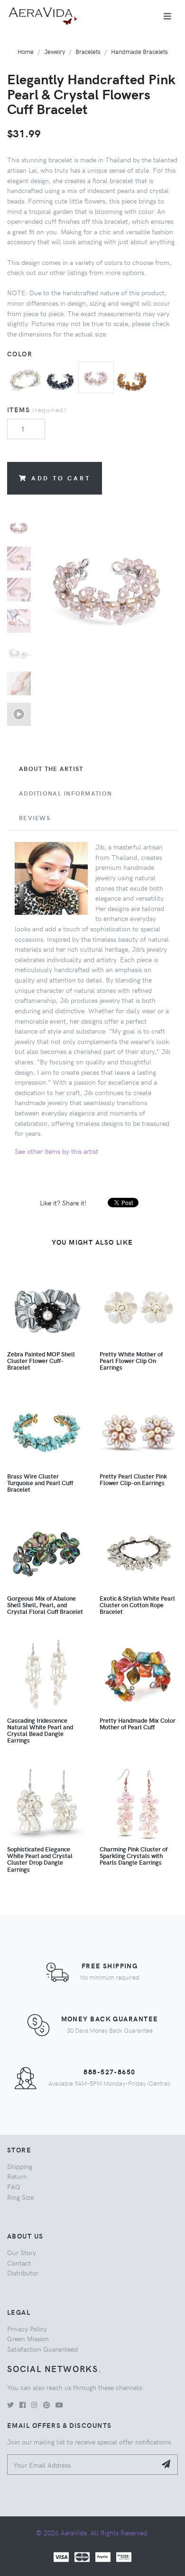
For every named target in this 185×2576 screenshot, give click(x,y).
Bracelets (88, 51)
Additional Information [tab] (65, 793)
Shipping (20, 2166)
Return (17, 2176)
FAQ (14, 2187)
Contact (19, 2263)
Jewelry (55, 51)
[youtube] (59, 2405)
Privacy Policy (27, 2328)
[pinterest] (46, 2405)
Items (37, 409)
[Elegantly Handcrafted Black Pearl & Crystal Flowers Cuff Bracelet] (60, 378)
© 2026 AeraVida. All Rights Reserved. (92, 2532)
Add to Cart (61, 478)
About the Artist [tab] (51, 769)
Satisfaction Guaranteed (42, 2349)
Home (26, 51)
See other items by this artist (56, 1151)
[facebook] (23, 2405)
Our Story (22, 2252)
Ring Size (20, 2197)
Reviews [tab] (35, 818)
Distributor (23, 2273)
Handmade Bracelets (139, 51)
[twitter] (10, 2405)
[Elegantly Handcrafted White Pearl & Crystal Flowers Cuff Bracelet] (25, 378)
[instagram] (34, 2405)
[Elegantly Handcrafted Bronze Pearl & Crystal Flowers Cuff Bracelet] (132, 378)
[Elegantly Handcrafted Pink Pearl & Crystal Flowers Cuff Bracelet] (96, 376)
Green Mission (28, 2338)
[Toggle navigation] (167, 16)
